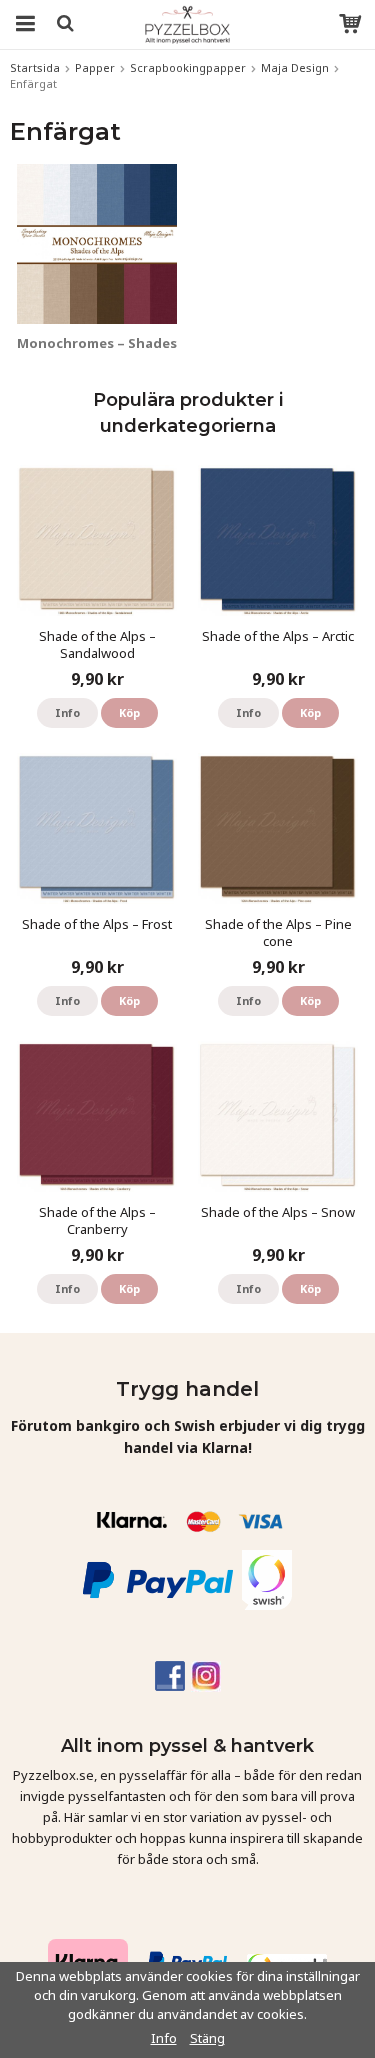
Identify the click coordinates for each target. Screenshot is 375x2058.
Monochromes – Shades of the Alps (136, 343)
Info (67, 712)
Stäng (207, 2038)
